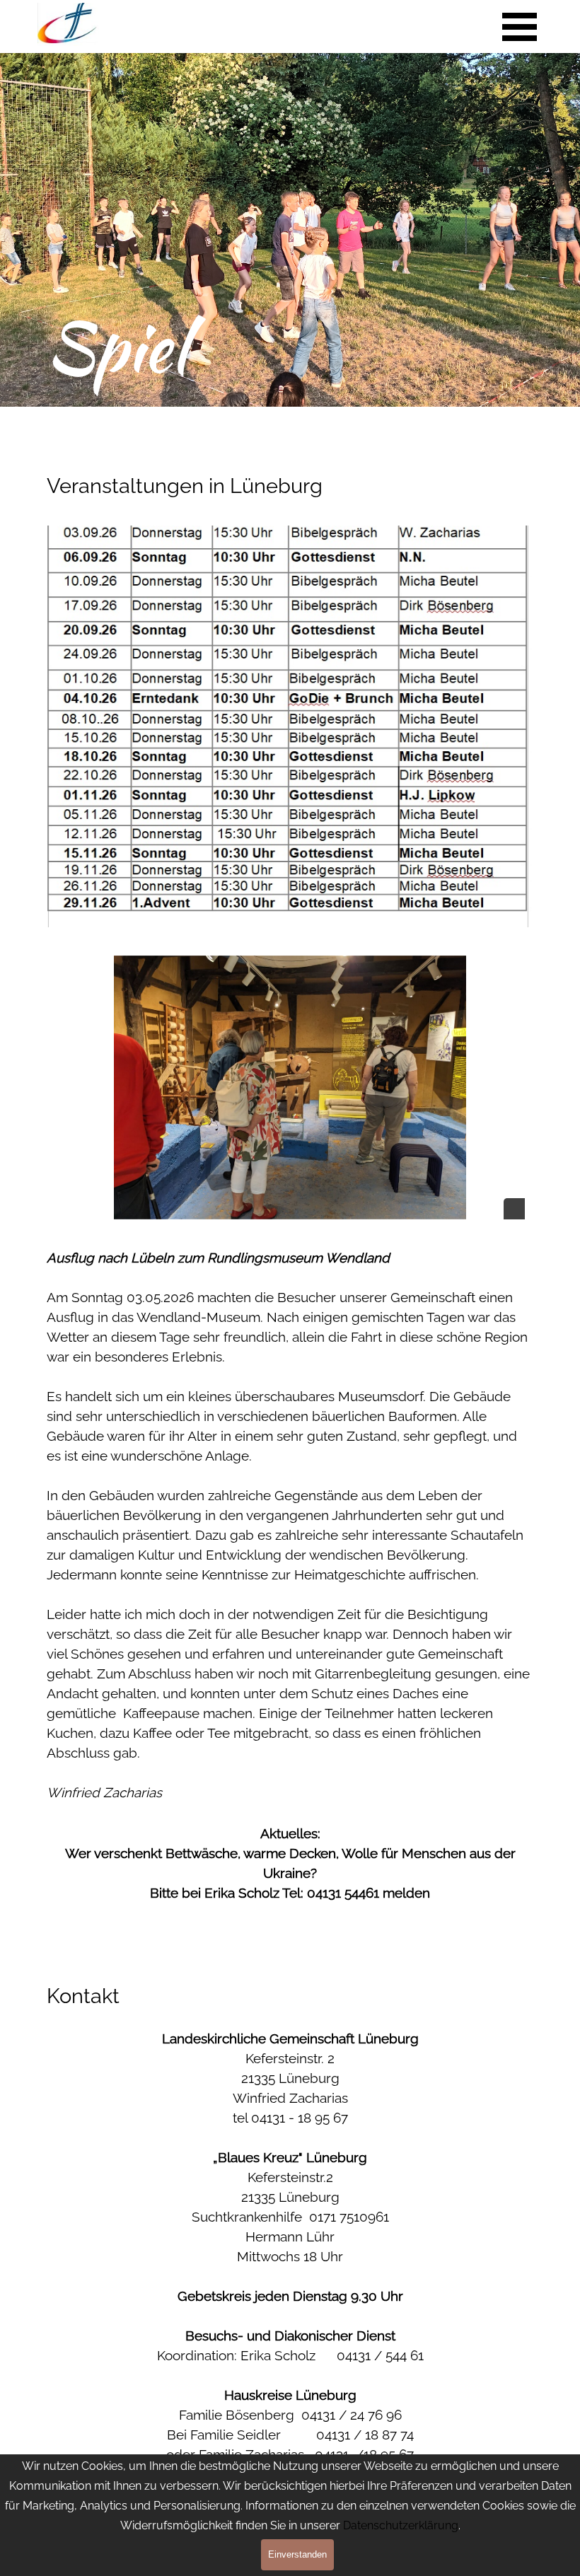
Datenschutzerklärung (401, 2525)
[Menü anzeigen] (520, 27)
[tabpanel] (290, 461)
